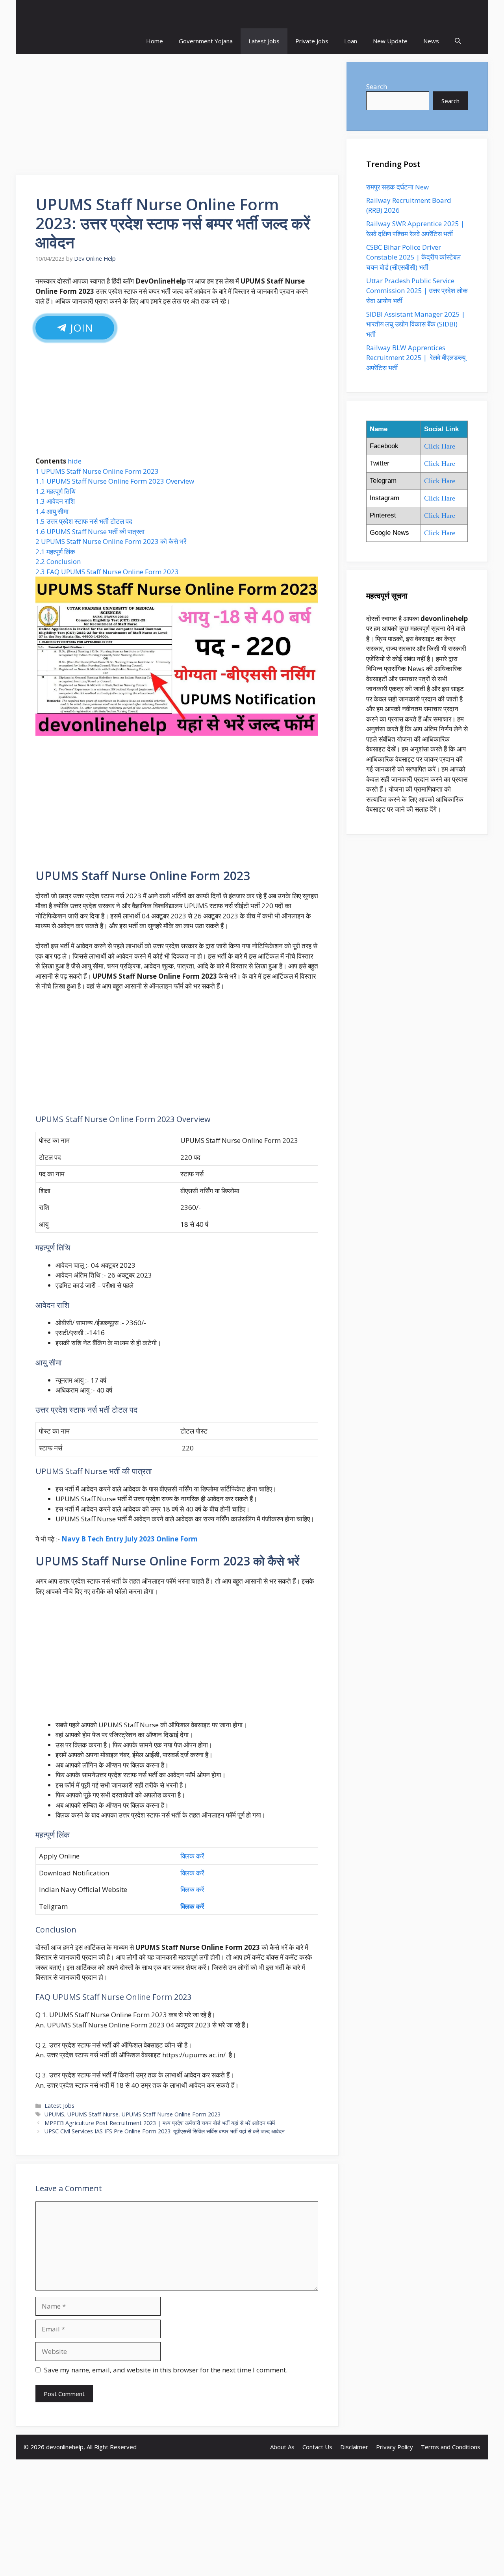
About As (282, 2447)
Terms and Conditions (451, 2447)
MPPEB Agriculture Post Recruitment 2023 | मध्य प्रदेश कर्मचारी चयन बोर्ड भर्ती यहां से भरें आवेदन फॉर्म (160, 2123)
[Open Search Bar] (458, 41)
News (431, 41)
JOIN (81, 328)
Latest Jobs (264, 41)
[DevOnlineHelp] (252, 14)
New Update (390, 41)
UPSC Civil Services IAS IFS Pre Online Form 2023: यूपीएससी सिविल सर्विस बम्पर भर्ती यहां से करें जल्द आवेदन (165, 2131)
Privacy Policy (395, 2447)
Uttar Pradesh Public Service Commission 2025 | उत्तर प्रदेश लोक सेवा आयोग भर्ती (417, 291)
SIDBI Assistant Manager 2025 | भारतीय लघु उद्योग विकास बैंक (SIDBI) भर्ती (416, 324)
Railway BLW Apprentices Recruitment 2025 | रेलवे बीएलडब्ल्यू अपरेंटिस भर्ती (416, 358)
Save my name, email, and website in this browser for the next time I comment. (166, 2370)
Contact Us (317, 2447)
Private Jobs (312, 41)
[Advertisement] (177, 117)
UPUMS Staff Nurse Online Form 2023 (171, 2114)
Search (377, 86)
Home (155, 41)
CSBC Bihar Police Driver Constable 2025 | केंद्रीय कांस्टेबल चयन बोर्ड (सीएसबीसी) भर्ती (413, 257)
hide (75, 461)
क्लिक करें (193, 1856)
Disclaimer (354, 2447)
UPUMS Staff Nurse (93, 2114)
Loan (351, 41)
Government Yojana (206, 41)
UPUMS (54, 2114)
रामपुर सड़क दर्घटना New (398, 187)
